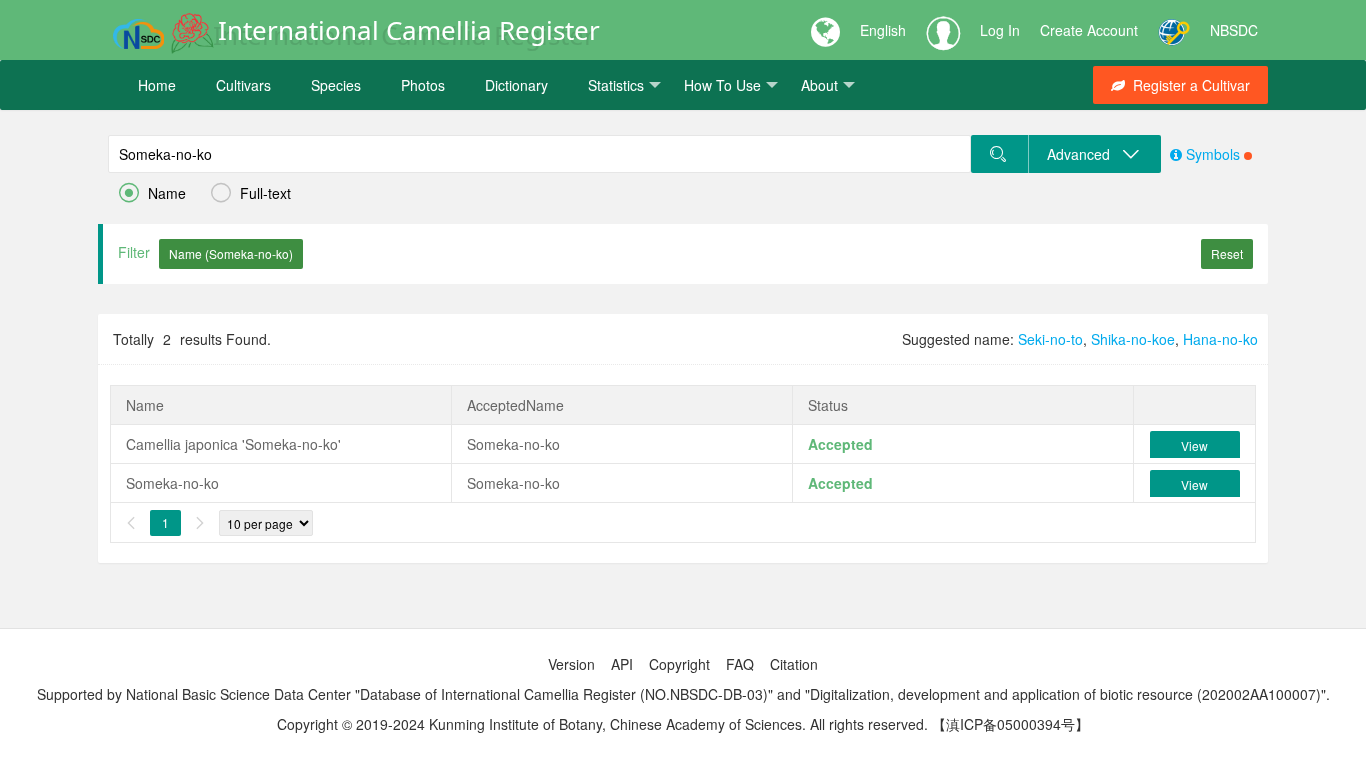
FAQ (740, 664)
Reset (1227, 253)
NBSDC (1234, 30)
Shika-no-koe (1133, 339)
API (622, 664)
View (1194, 445)
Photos (423, 85)
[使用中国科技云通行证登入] (1174, 30)
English (883, 30)
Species (336, 85)
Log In (1000, 30)
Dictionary (516, 85)
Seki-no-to (1050, 339)
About (819, 85)
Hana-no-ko (1220, 339)
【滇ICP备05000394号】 (1010, 724)
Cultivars (243, 85)
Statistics (616, 85)
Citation (794, 664)
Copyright (679, 664)
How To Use (722, 85)
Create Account (1089, 30)
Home (157, 85)
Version (571, 664)
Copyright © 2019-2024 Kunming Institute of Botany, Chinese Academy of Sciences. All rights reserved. (602, 724)
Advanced (1084, 154)
